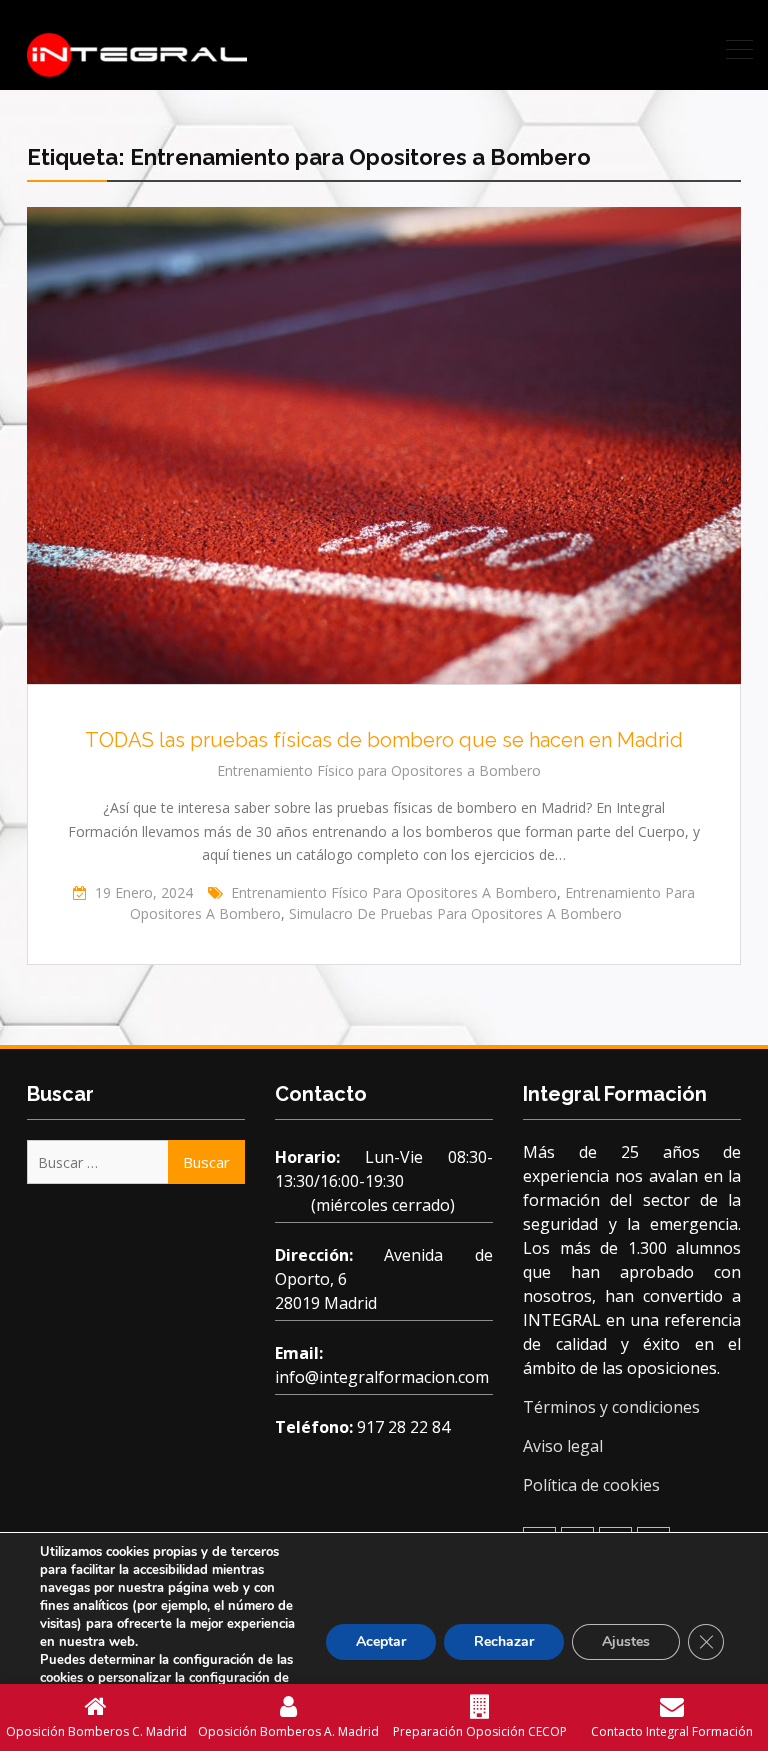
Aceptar (381, 1641)
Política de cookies (591, 1485)
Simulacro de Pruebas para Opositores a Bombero (455, 913)
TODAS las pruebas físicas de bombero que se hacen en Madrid (384, 740)
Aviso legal (563, 1446)
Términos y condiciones (611, 1407)
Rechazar (504, 1641)
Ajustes (626, 1641)
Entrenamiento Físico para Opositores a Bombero (379, 770)
